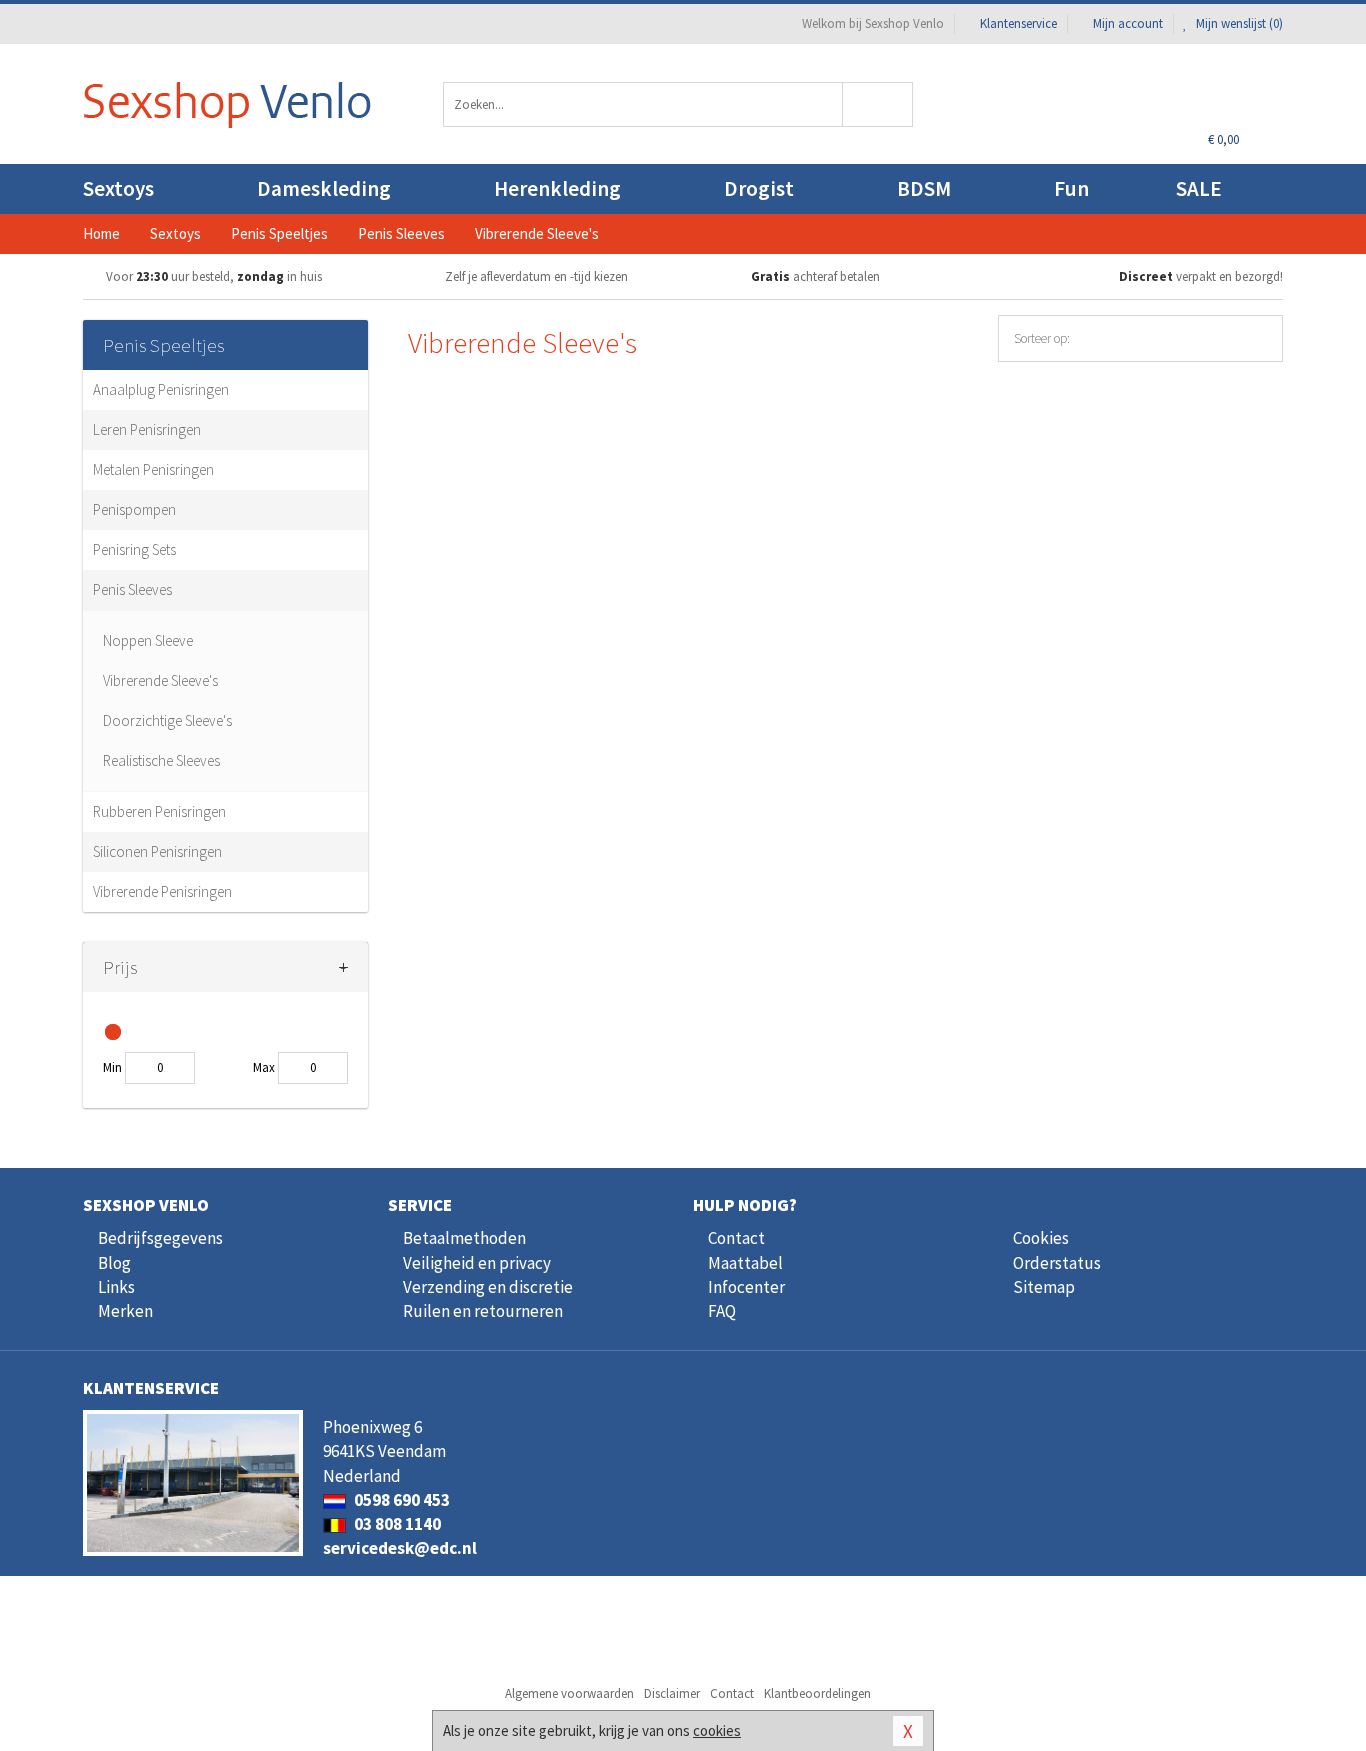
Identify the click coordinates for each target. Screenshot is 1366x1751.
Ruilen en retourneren (483, 1311)
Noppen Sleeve (148, 640)
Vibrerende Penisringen (162, 891)
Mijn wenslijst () (1238, 23)
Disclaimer (672, 1693)
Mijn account (1128, 23)
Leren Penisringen (147, 429)
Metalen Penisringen (153, 469)
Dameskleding (324, 188)
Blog (114, 1263)
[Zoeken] (878, 104)
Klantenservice (1018, 23)
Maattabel (745, 1263)
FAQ (722, 1311)
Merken (125, 1311)
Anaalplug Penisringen (161, 389)
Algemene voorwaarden (569, 1693)
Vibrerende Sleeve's (160, 680)
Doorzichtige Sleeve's (167, 720)
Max (264, 1067)
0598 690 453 (400, 1500)
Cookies (1041, 1238)
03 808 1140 (396, 1524)
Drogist (759, 188)
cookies (717, 1730)
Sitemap (1044, 1287)
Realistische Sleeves (161, 760)
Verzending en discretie (488, 1287)
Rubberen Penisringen (159, 811)
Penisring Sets (134, 549)
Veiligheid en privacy (477, 1263)
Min (112, 1067)
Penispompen (134, 509)
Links (116, 1287)
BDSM (924, 188)
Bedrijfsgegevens (160, 1238)
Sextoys (118, 188)
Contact (736, 1238)
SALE (1199, 188)
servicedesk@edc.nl (400, 1548)
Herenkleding (557, 188)
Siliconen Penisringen (157, 851)
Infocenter (746, 1287)
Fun (1071, 188)
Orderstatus (1057, 1263)
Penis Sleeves (132, 589)
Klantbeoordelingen (817, 1693)
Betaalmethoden (464, 1238)
